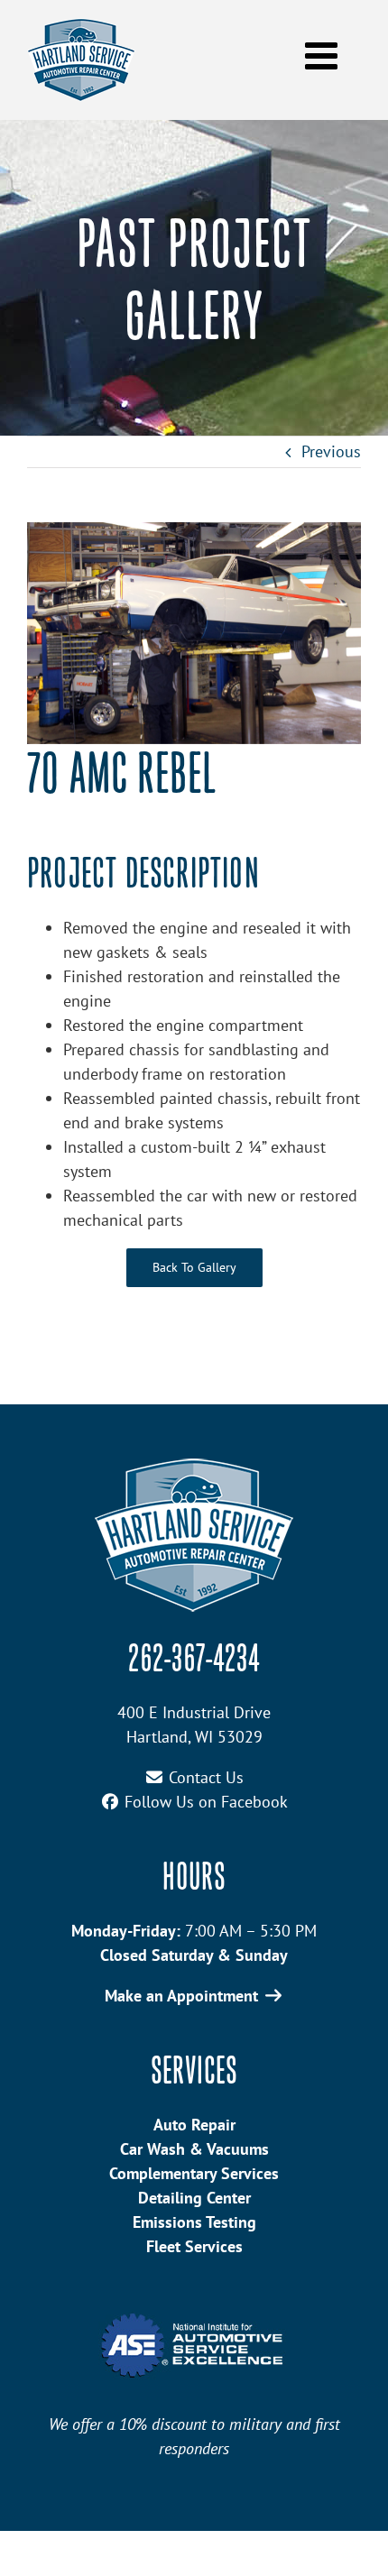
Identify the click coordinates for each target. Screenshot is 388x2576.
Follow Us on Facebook (206, 1802)
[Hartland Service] (194, 1466)
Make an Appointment (181, 1996)
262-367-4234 (194, 1661)
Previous (331, 451)
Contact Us (206, 1777)
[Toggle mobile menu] (324, 55)
